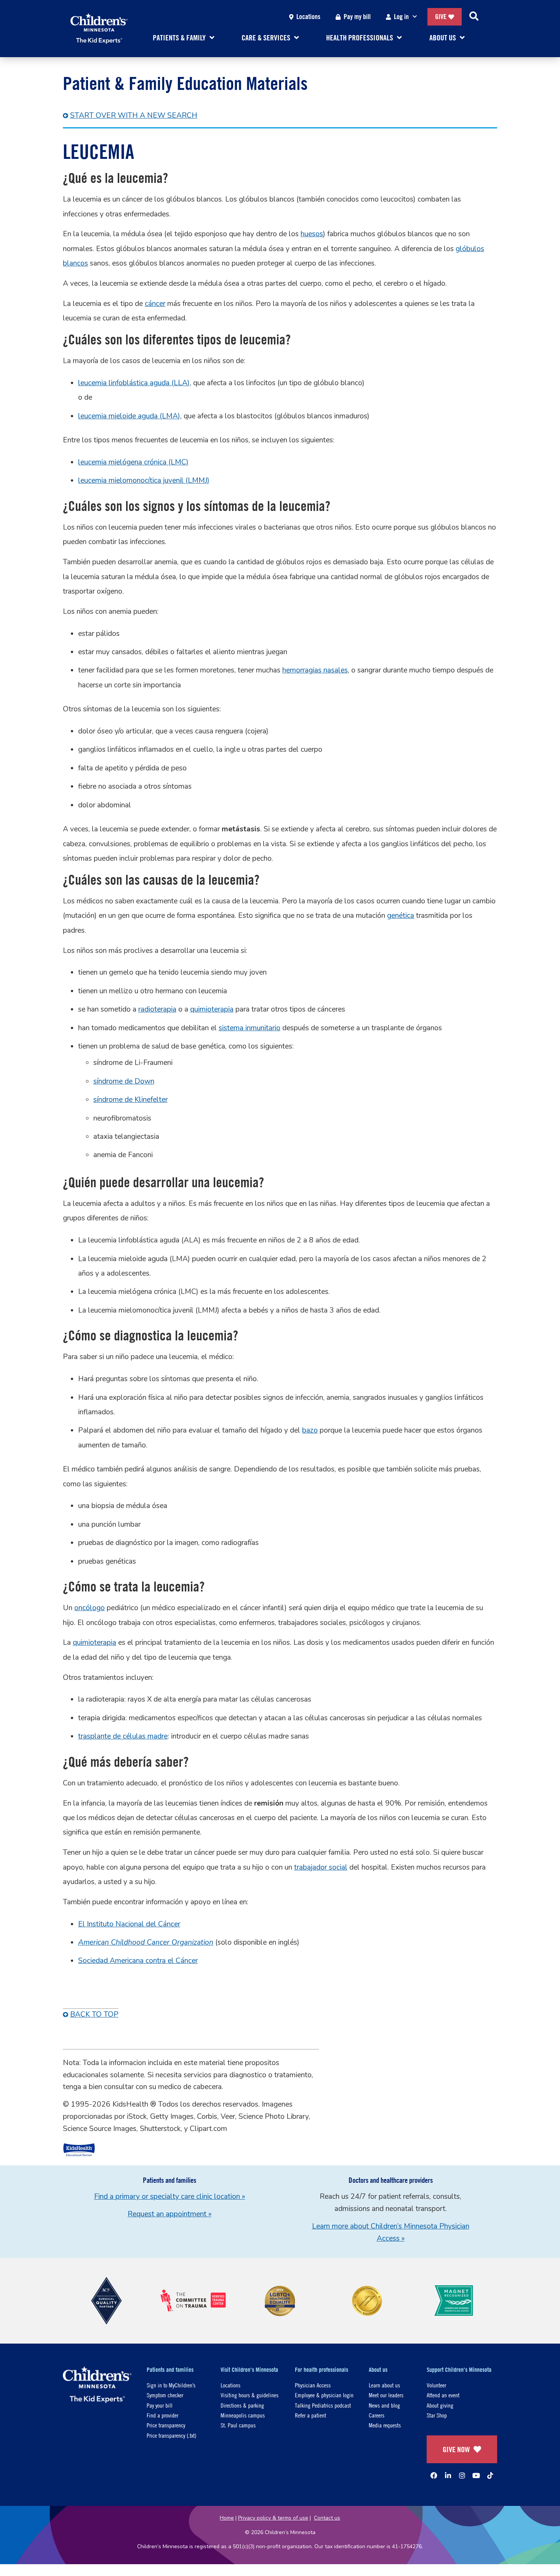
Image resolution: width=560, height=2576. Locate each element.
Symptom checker (165, 2395)
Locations (308, 17)
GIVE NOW (456, 2449)
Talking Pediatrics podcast (323, 2405)
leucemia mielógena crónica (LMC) (133, 462)
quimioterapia (212, 1009)
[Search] (474, 17)
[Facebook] (434, 2475)
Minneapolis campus (243, 2415)
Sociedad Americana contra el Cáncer (138, 1961)
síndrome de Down (124, 1081)
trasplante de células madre (123, 1736)
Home (227, 2518)
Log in (401, 17)
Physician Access (313, 2385)
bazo (310, 1430)
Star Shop (437, 2415)
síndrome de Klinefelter (130, 1100)
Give (441, 17)
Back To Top (94, 2014)
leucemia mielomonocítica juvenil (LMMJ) (144, 480)
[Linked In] (448, 2475)
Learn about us (384, 2385)
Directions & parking (242, 2405)
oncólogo (90, 1608)
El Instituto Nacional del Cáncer (129, 1924)
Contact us (327, 2518)
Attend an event (443, 2395)
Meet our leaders (386, 2395)
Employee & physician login (324, 2395)
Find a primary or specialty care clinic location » (170, 2197)
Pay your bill (160, 2405)
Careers (377, 2415)
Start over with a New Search (134, 115)
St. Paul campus (238, 2425)
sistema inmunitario (250, 1028)
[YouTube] (476, 2475)
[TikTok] (490, 2475)
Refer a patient (310, 2415)
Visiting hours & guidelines (250, 2395)
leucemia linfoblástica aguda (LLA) (134, 383)
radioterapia (157, 1009)
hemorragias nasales (315, 670)
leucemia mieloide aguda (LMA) (129, 416)
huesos (312, 234)
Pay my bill (357, 17)
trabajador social (321, 1867)
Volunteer (436, 2385)
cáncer (155, 304)
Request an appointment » (170, 2214)
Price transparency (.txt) (171, 2435)
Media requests (385, 2425)
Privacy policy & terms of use (273, 2518)
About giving (440, 2405)
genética (401, 916)
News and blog (384, 2405)
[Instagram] (462, 2475)
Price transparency (166, 2425)
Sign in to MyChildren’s (171, 2385)
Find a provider (162, 2415)
